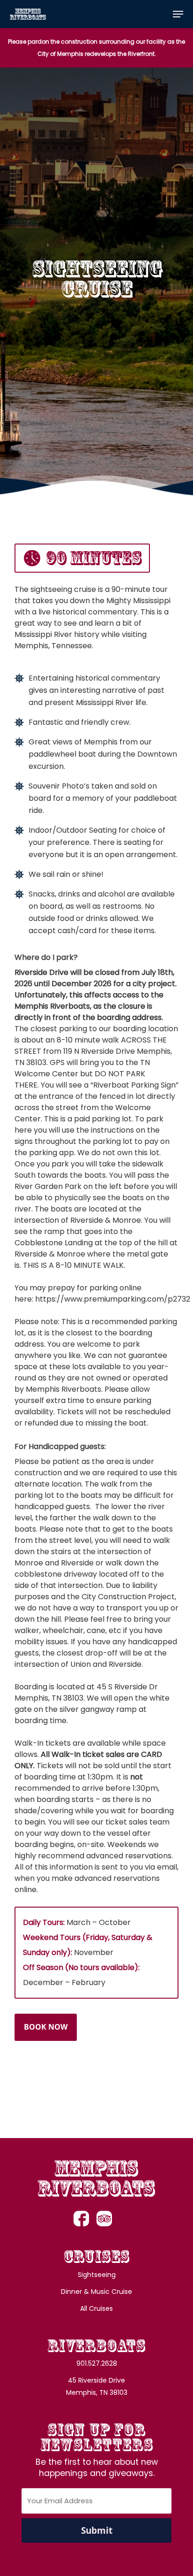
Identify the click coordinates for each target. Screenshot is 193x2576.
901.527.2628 (97, 2363)
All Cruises (96, 2308)
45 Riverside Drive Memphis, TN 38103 (97, 2386)
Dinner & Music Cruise (96, 2292)
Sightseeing (97, 2275)
